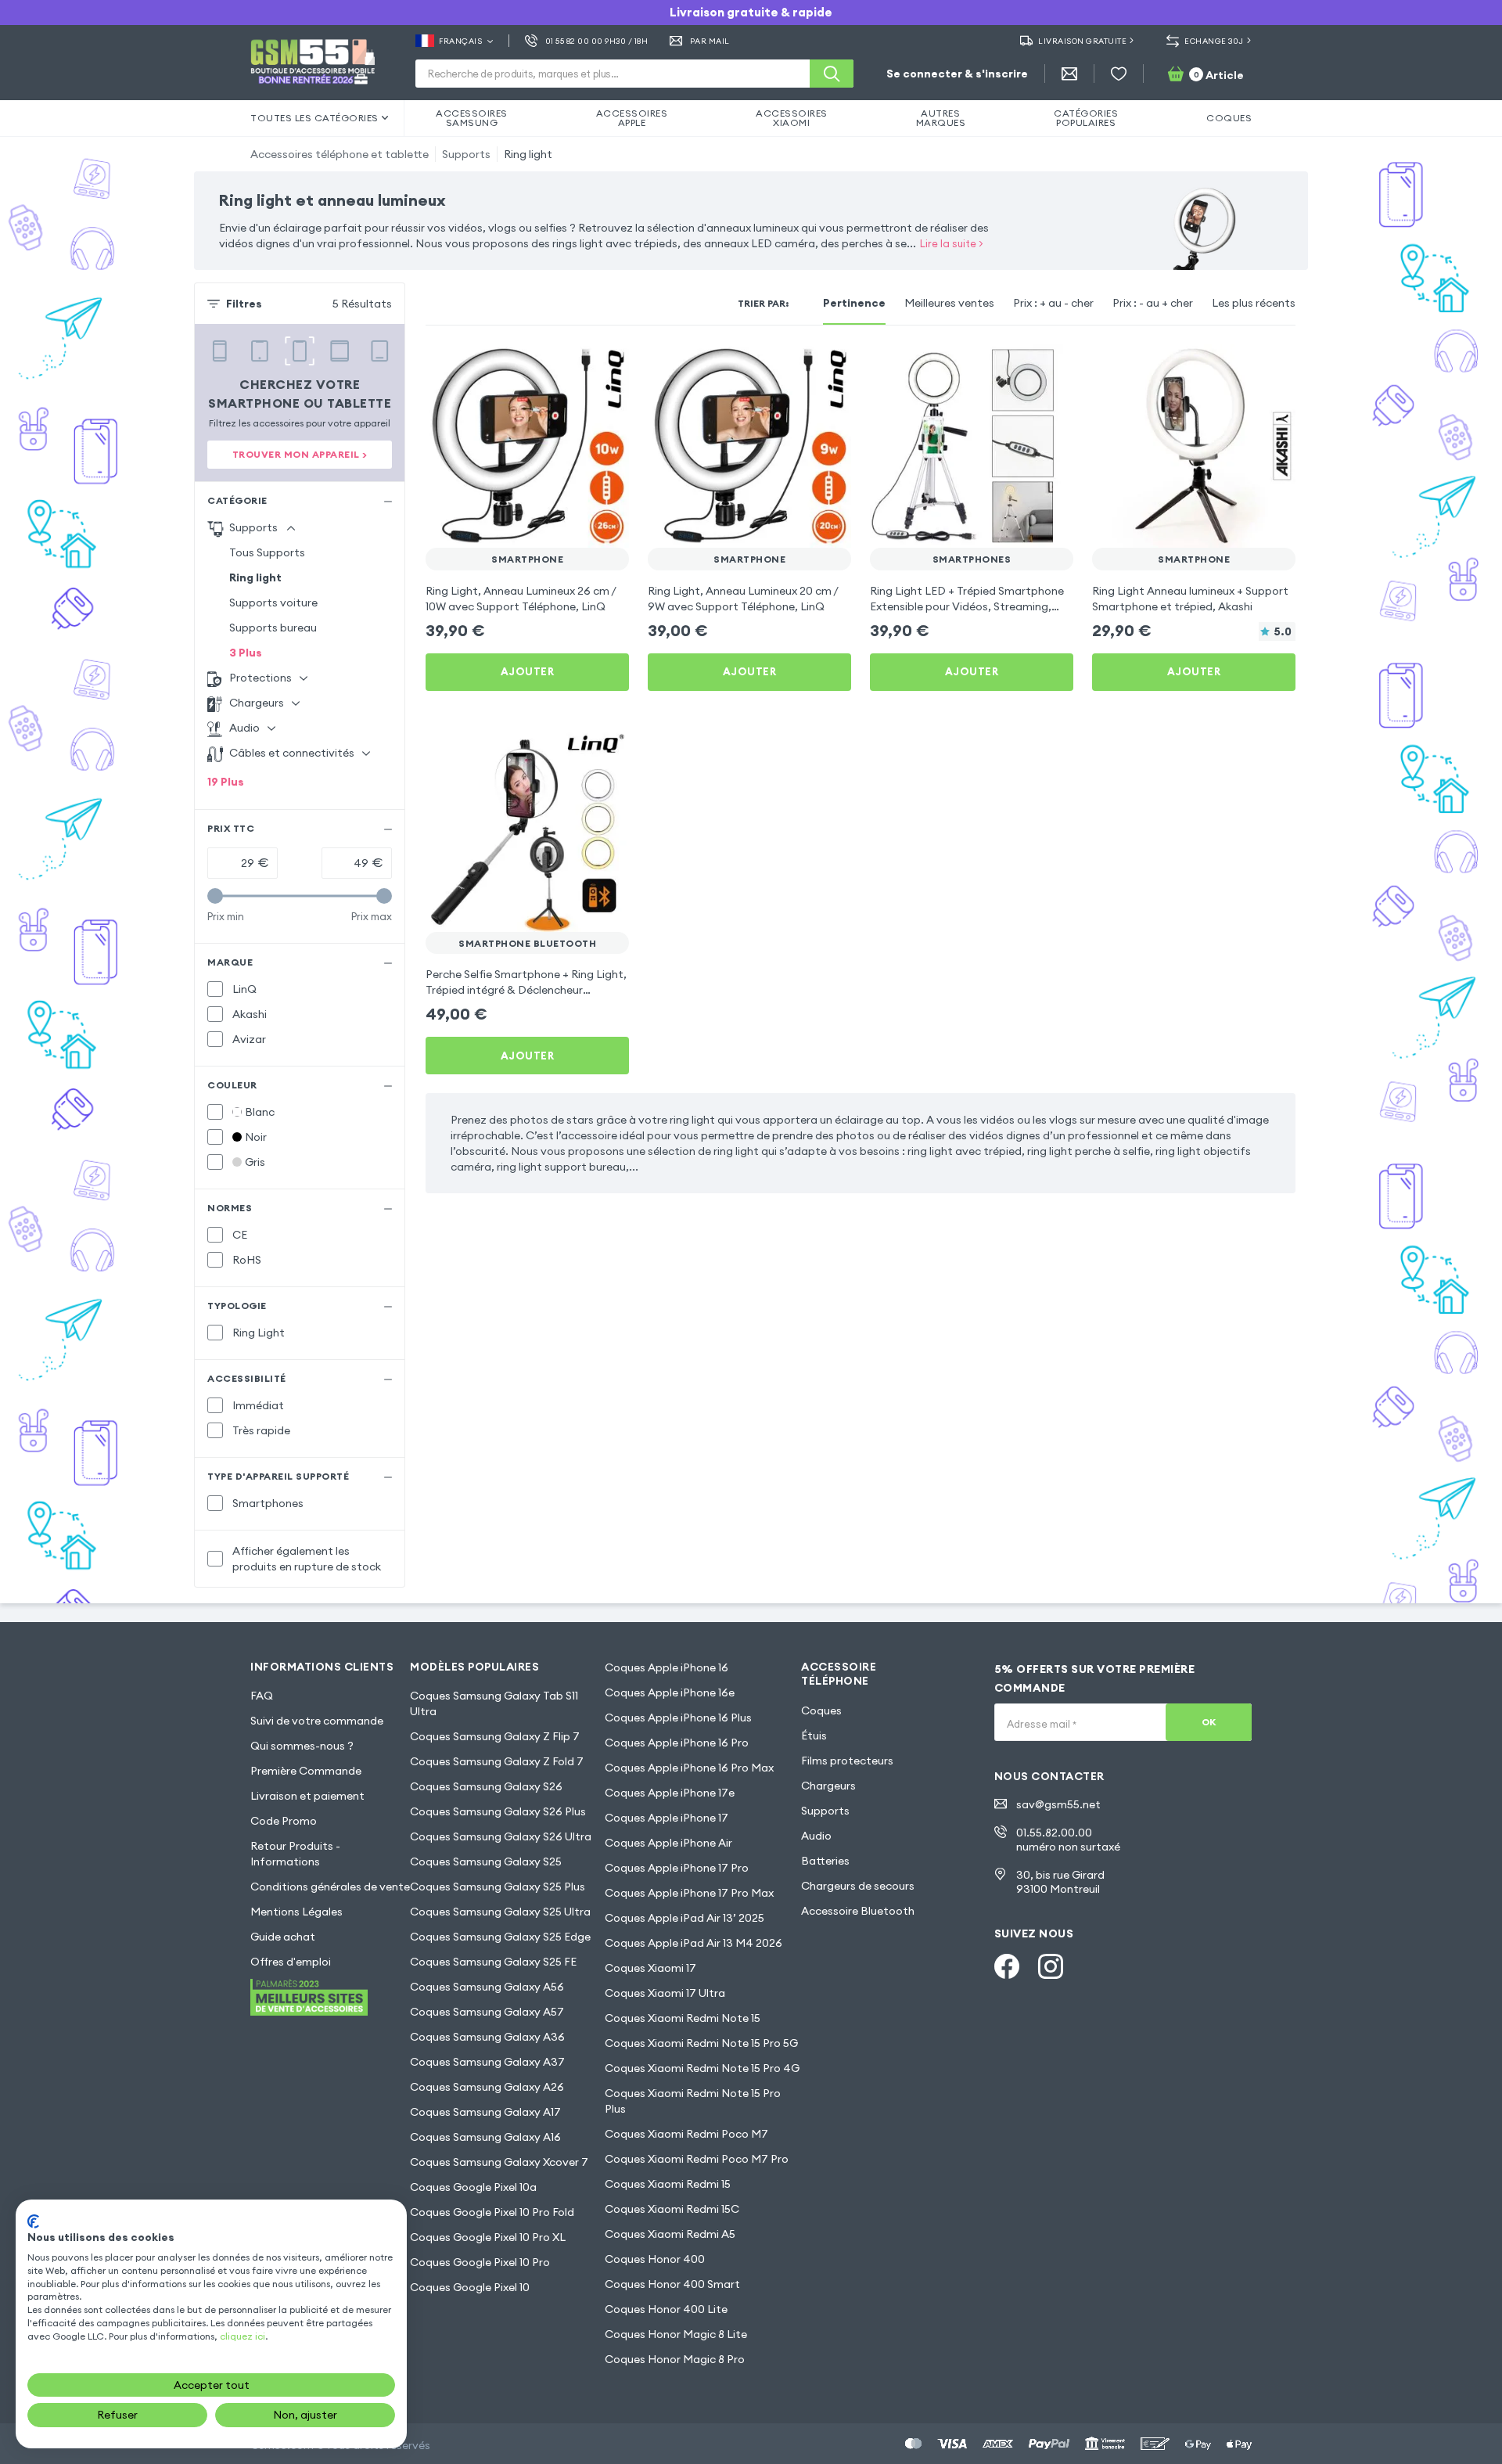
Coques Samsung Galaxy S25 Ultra (500, 1912)
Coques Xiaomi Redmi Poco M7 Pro (697, 2159)
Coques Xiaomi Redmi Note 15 (683, 2018)
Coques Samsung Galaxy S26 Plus (498, 1811)
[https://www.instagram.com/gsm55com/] (1051, 1966)
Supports (466, 154)
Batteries (825, 1861)
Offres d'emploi (291, 1962)
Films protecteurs (847, 1761)
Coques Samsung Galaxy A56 (487, 1987)
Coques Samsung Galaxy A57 (487, 2012)
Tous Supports (267, 552)
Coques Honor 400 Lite (666, 2309)
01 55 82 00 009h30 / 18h (596, 41)
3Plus (246, 653)
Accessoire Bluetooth (858, 1911)
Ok (1209, 1722)
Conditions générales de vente (330, 1887)
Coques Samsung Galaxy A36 (487, 2037)
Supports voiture (273, 603)
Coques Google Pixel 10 (470, 2287)
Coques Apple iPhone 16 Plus (678, 1718)
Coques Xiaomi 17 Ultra (665, 1993)
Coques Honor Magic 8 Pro (675, 2359)
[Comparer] (576, 366)
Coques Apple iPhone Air (668, 1843)
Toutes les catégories (314, 118)
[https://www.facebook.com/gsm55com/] (1007, 1966)
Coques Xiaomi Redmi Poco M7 (686, 2134)
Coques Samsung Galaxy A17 (485, 2112)
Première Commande (306, 1771)
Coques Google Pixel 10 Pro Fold (492, 2212)
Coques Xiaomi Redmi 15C (672, 2209)
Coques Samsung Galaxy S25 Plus (498, 1887)
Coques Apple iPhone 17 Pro (677, 1868)
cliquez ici (243, 2336)
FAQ (262, 1696)
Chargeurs (828, 1786)
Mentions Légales (296, 1912)
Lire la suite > (952, 243)
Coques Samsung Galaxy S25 (486, 1861)
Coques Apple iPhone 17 (667, 1818)
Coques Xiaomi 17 (650, 1968)
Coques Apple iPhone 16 (667, 1667)
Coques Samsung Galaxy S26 (486, 1786)
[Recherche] (832, 74)
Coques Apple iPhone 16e (670, 1692)
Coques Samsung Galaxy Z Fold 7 (497, 1761)
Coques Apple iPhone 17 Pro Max (689, 1893)
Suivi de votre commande (317, 1721)
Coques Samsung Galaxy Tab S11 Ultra (494, 1703)
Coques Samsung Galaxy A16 (485, 2137)
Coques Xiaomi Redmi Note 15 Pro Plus (693, 2101)
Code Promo (284, 1821)
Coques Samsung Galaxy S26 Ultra (501, 1836)
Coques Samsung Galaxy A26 (487, 2087)
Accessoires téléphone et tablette (340, 154)
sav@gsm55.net (1058, 1804)
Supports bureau (273, 628)
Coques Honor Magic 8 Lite (676, 2334)
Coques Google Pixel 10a (473, 2187)
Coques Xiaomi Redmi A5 (670, 2234)
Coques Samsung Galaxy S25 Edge (500, 1937)
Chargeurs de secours (858, 1886)
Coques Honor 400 (655, 2259)
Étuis (814, 1736)
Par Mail (710, 41)
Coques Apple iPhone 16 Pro (677, 1743)
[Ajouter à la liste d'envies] (607, 366)
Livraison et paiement (307, 1796)
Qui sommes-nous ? (302, 1746)
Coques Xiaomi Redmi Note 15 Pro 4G (702, 2068)
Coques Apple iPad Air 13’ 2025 (685, 1918)
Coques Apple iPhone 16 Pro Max (689, 1768)
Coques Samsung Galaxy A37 (487, 2062)
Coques (821, 1710)
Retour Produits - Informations (295, 1854)
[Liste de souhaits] (1119, 74)
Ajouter (528, 671)
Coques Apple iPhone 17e (670, 1793)
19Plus (226, 782)
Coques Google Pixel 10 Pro (480, 2262)
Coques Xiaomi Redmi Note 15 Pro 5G (701, 2043)
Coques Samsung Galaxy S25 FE (493, 1962)
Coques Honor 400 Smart (672, 2284)
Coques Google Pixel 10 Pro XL (488, 2237)
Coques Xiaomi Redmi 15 (668, 2184)
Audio (816, 1836)
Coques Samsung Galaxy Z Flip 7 (495, 1736)
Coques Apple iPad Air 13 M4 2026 (694, 1943)
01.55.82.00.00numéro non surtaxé (1068, 1840)
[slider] (215, 896)
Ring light (528, 154)
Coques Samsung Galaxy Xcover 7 (499, 2162)
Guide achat (283, 1937)
